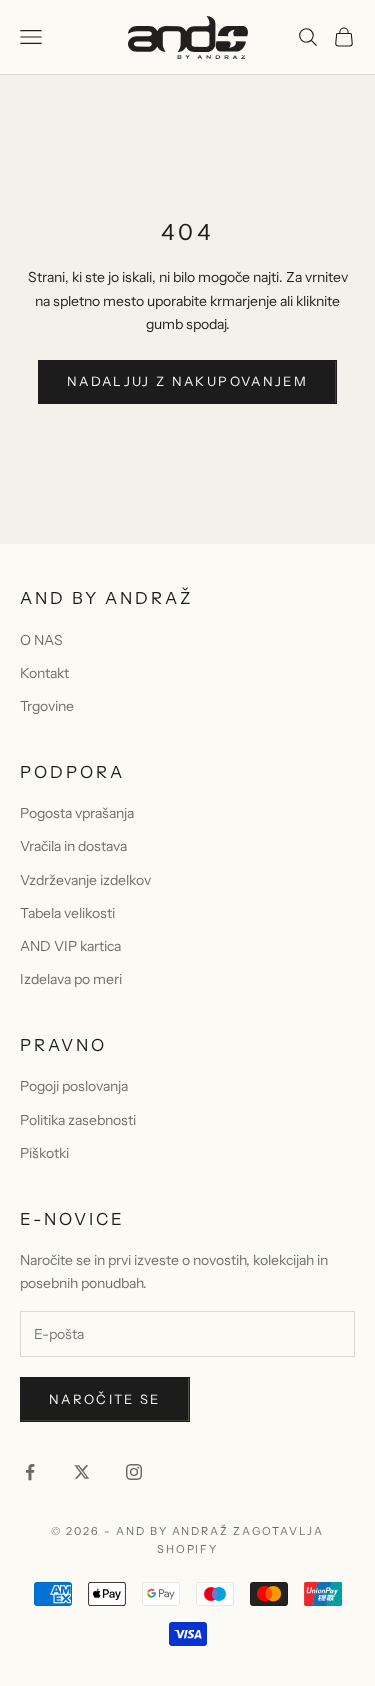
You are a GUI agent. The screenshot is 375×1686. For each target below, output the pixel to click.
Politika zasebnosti (78, 1120)
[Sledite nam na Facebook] (30, 1472)
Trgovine (47, 706)
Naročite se (105, 1399)
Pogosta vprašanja (77, 813)
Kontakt (44, 673)
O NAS (41, 640)
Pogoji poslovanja (74, 1086)
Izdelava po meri (71, 979)
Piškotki (44, 1153)
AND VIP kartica (70, 946)
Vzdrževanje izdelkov (85, 880)
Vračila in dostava (73, 846)
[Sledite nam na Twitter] (82, 1472)
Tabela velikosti (67, 913)
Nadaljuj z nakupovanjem (187, 381)
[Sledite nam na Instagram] (134, 1472)
